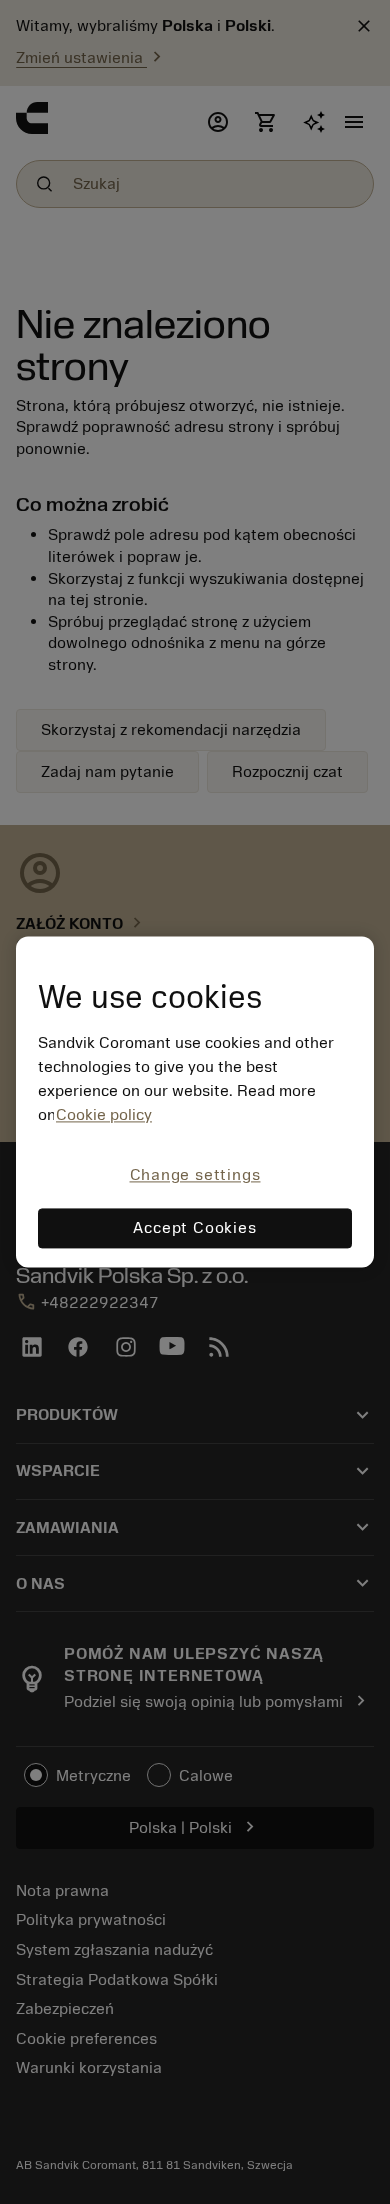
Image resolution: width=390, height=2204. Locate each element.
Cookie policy (104, 1115)
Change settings (195, 1175)
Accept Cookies (194, 1229)
